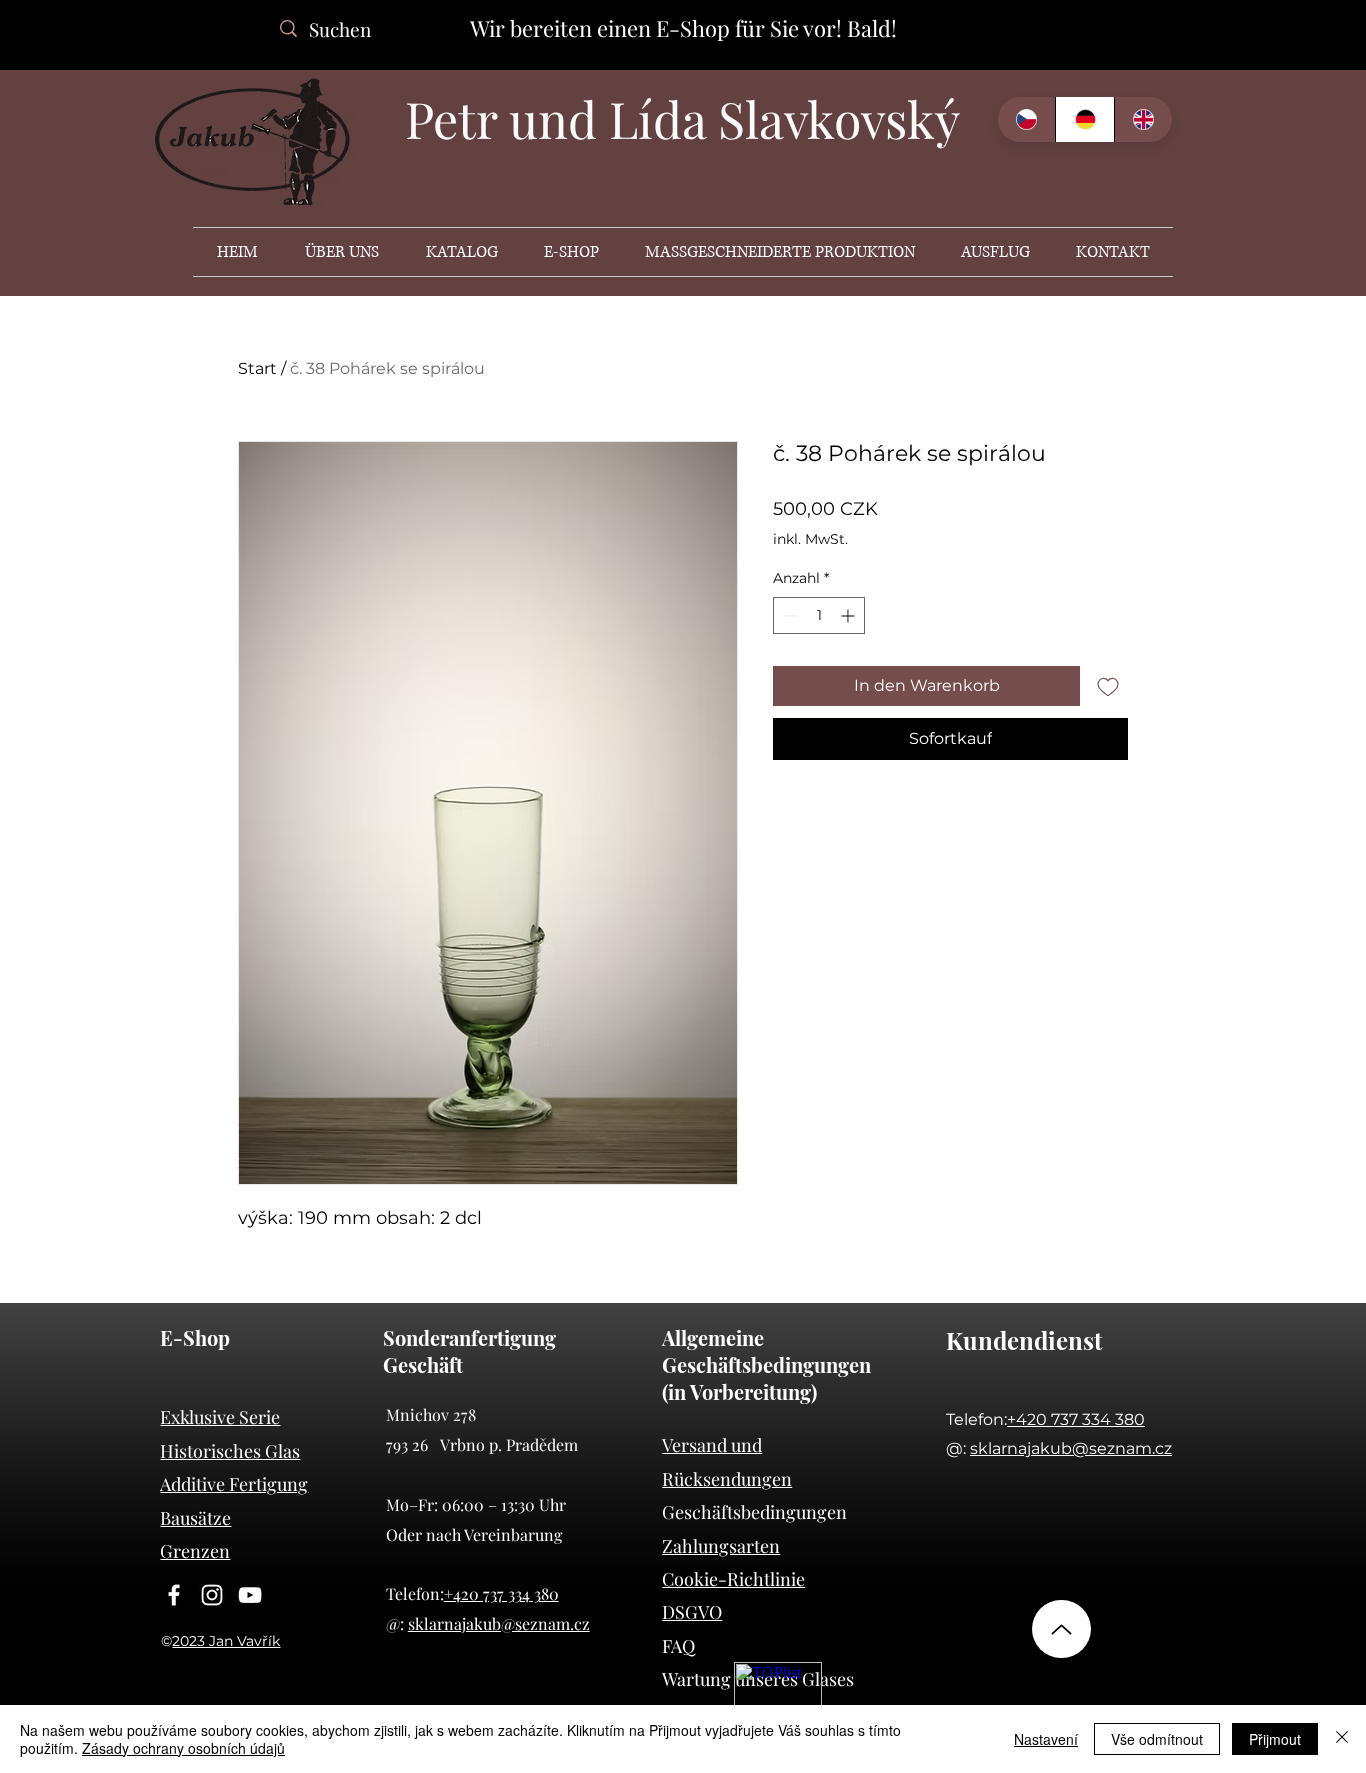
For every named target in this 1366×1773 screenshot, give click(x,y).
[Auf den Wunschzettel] (1108, 686)
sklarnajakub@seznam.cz (499, 1623)
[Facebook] (174, 1595)
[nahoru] (1061, 1629)
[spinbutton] (819, 615)
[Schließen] (1342, 1739)
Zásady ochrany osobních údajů (183, 1748)
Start (257, 368)
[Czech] (1026, 119)
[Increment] (849, 615)
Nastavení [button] (1046, 1739)
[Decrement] (788, 615)
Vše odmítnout (1157, 1739)
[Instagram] (212, 1595)
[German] (1084, 119)
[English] (1143, 119)
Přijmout (1275, 1739)
